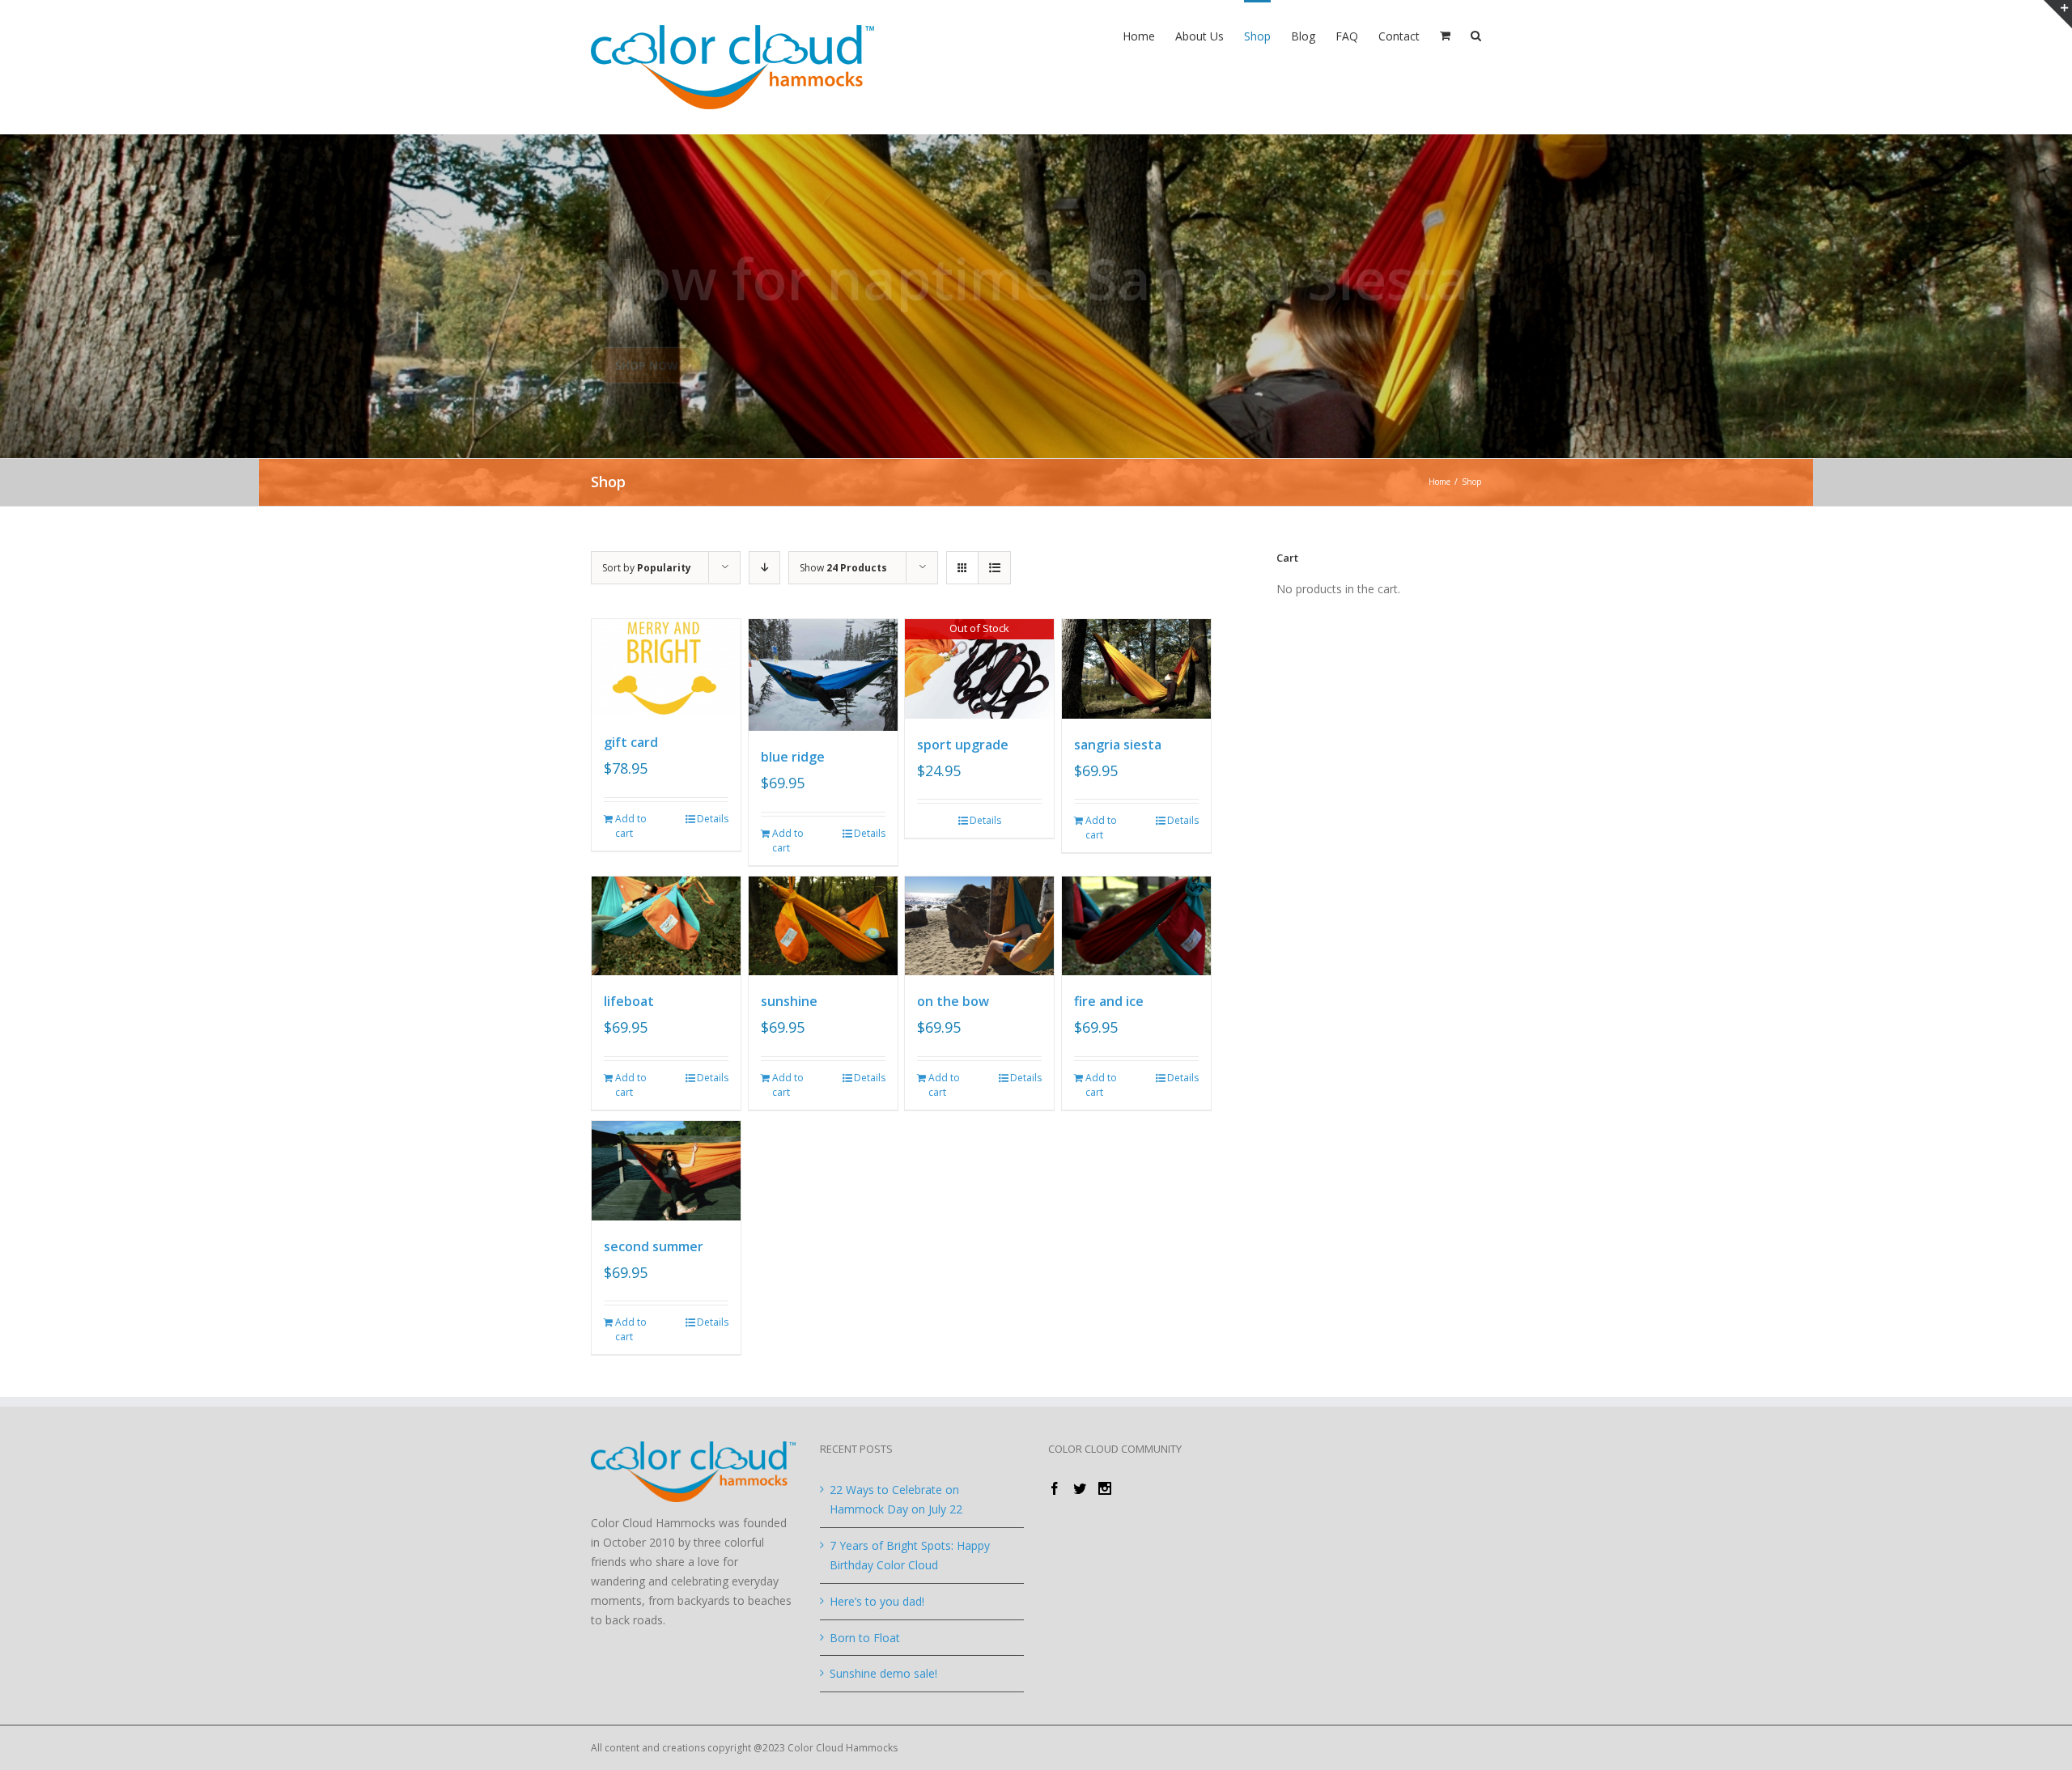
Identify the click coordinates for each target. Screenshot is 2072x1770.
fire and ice (1109, 1001)
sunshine (789, 1001)
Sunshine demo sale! (883, 1673)
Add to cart (631, 826)
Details (713, 819)
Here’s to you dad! (877, 1601)
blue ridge (793, 757)
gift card (631, 742)
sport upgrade (963, 745)
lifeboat (629, 1001)
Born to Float (865, 1638)
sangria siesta (1118, 745)
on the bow (953, 1001)
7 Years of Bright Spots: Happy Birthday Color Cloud (910, 1555)
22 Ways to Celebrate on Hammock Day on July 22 (896, 1499)
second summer (654, 1246)
